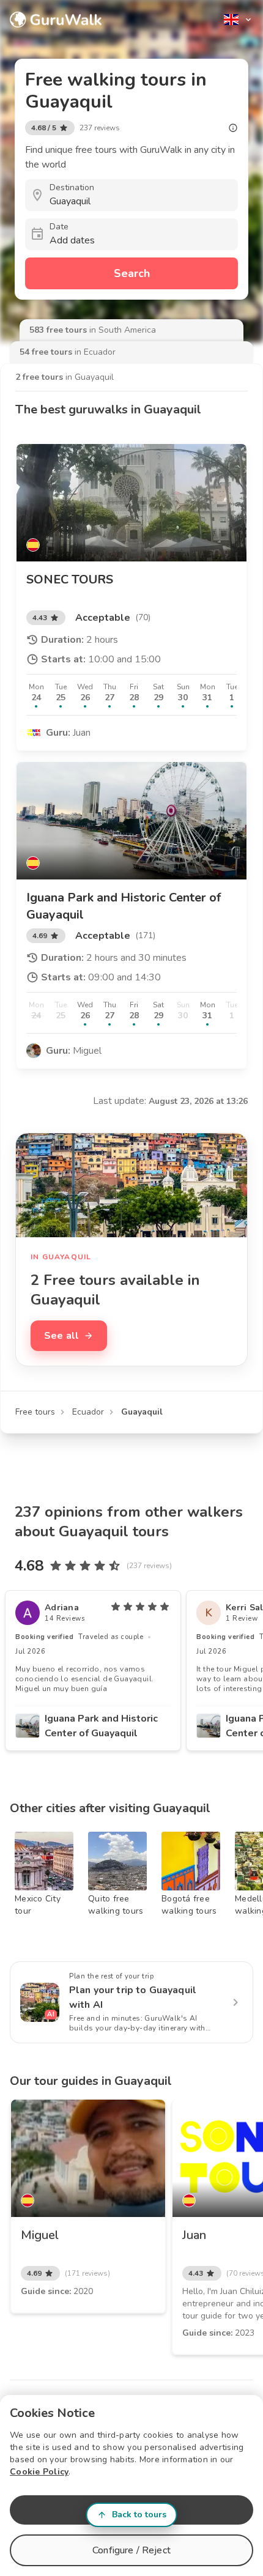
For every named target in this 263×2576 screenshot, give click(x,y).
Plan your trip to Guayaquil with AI (133, 1997)
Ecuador (88, 1412)
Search (132, 273)
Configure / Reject (131, 2550)
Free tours (35, 1412)
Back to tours (139, 2515)
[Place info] (233, 128)
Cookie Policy (39, 2472)
